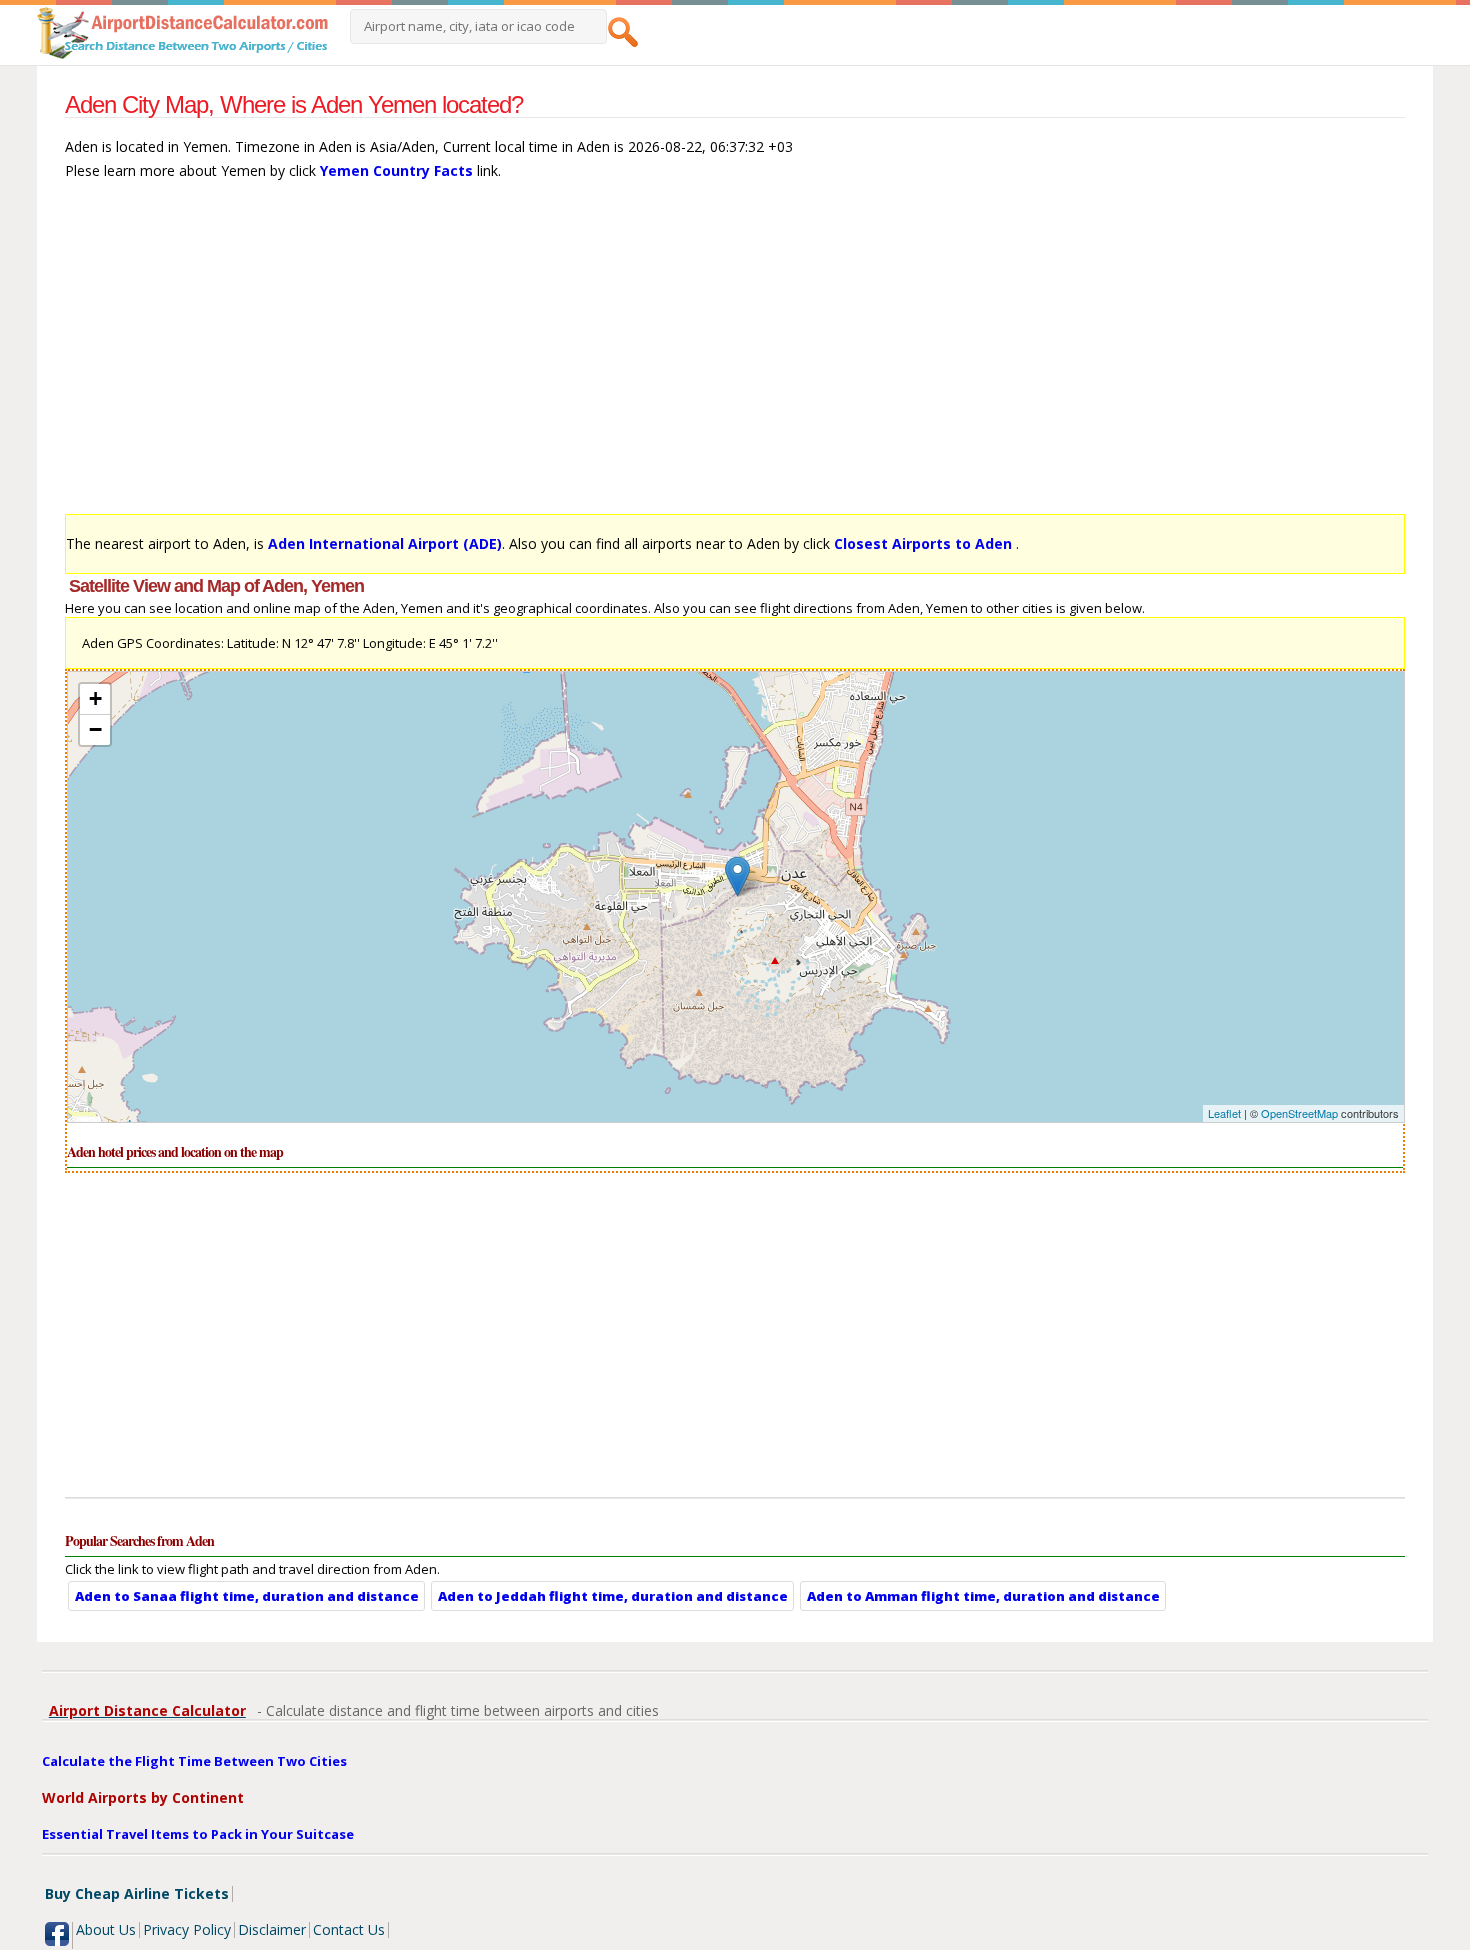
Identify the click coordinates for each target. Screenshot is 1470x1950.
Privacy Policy (187, 1929)
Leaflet (1224, 1113)
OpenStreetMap (1299, 1113)
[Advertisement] (665, 357)
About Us (106, 1929)
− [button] (95, 729)
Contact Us (349, 1929)
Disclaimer (272, 1929)
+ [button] (95, 698)
